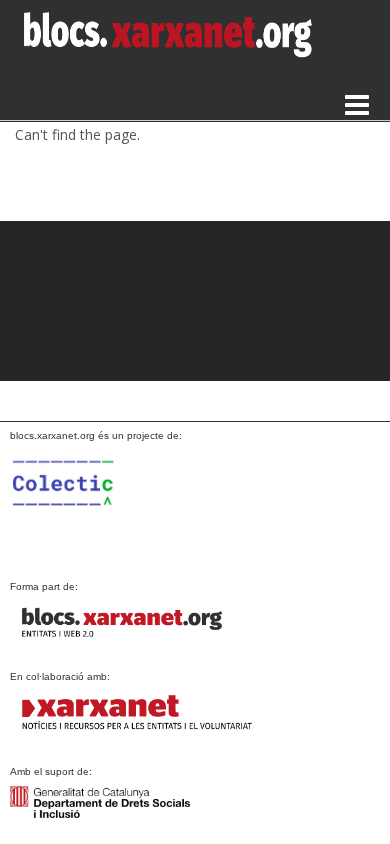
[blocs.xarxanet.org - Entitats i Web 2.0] (135, 623)
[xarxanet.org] (135, 713)
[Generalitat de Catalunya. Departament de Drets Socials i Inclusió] (100, 801)
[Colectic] (100, 503)
